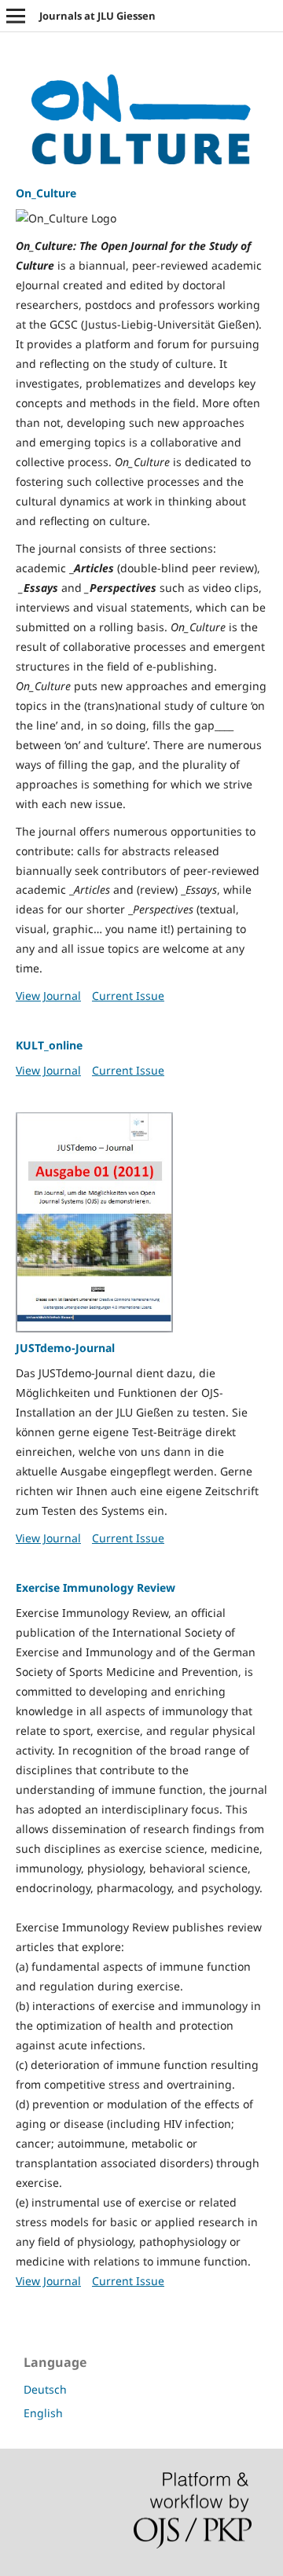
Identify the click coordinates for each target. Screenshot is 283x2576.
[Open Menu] (16, 16)
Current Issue (128, 996)
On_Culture (46, 193)
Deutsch (45, 2389)
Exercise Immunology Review (96, 1587)
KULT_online (49, 1045)
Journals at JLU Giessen (97, 16)
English (43, 2413)
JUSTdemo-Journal (65, 1348)
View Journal (48, 996)
